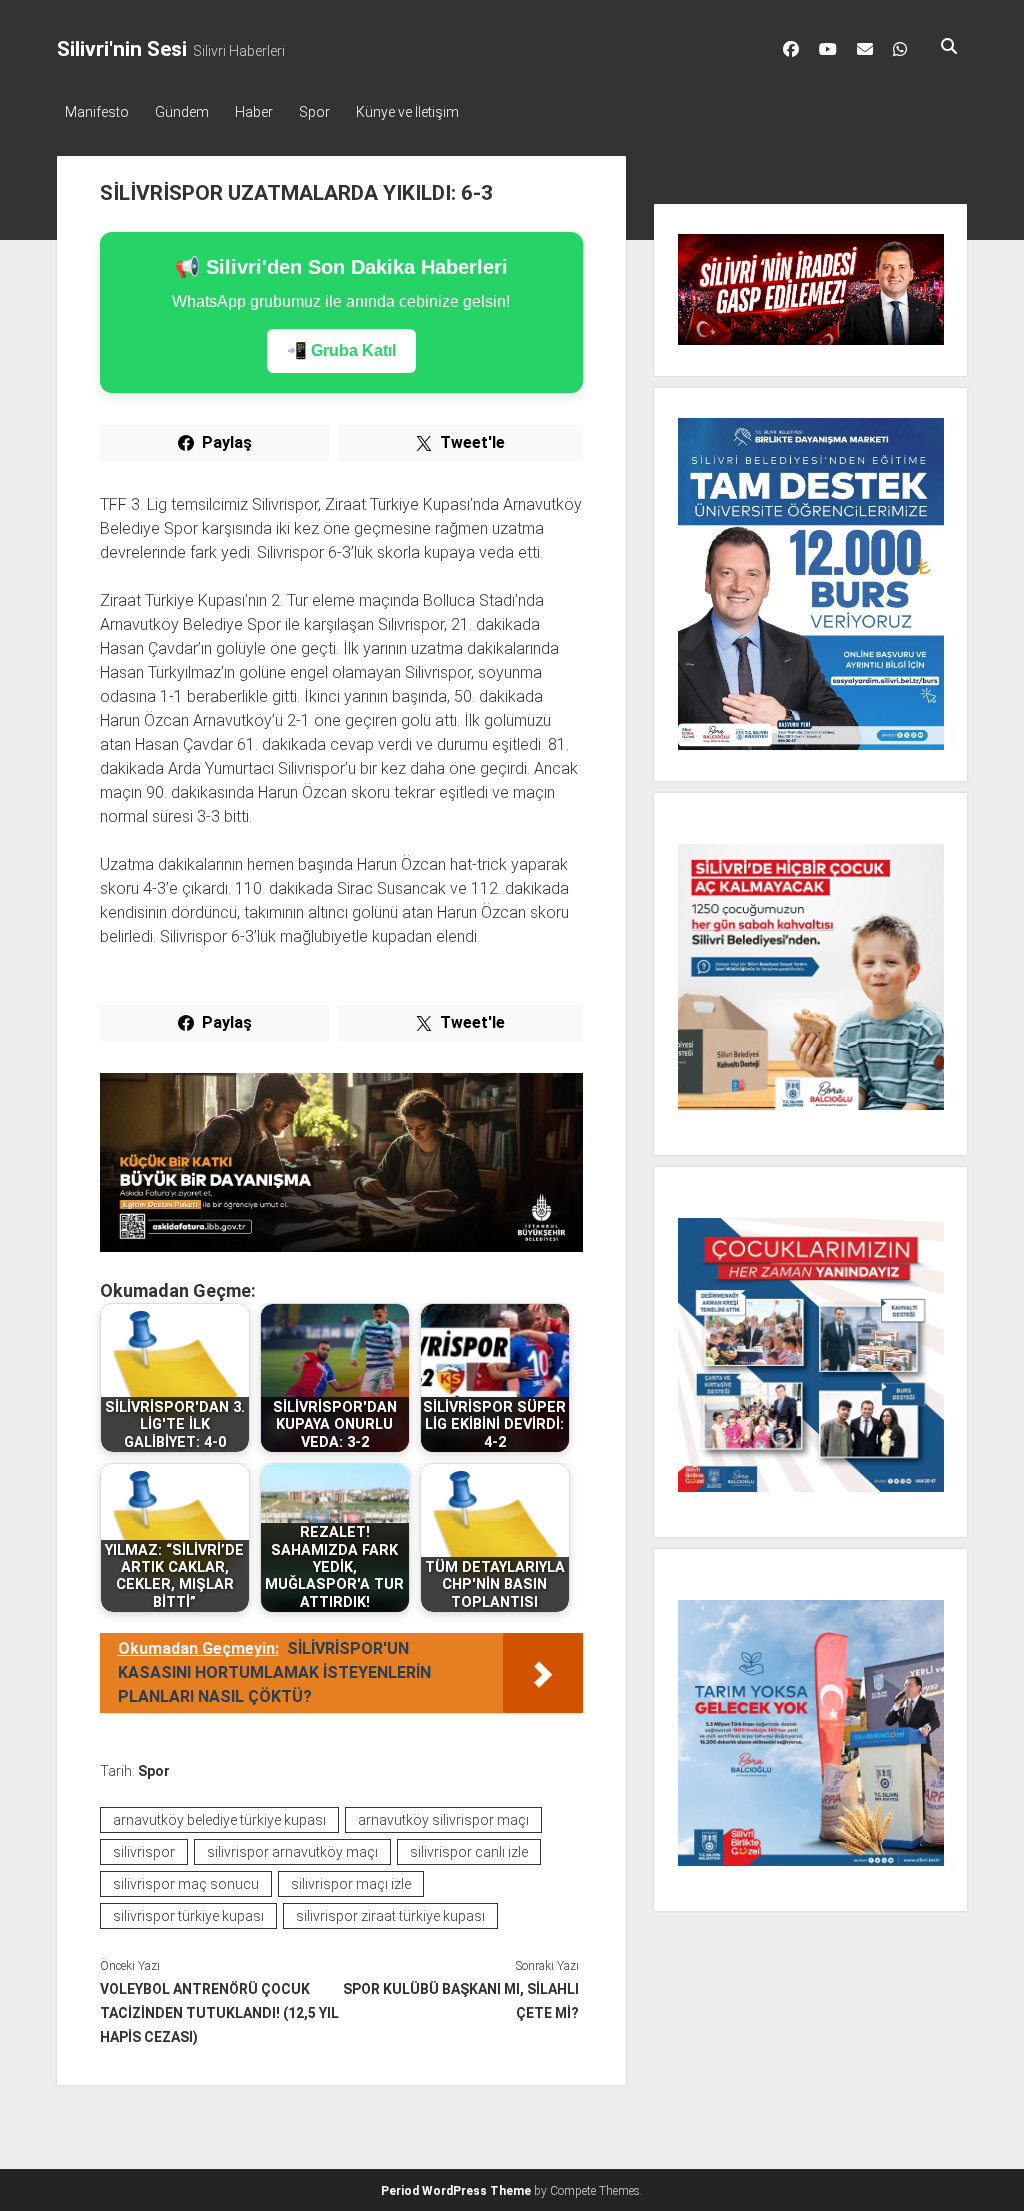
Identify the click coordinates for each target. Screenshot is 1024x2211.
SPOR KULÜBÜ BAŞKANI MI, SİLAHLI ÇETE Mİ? (461, 2001)
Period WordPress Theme (456, 2191)
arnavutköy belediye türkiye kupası (219, 1820)
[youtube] (828, 49)
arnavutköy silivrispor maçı (443, 1820)
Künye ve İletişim (407, 112)
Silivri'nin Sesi (122, 49)
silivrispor (144, 1852)
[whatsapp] (900, 49)
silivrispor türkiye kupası (188, 1916)
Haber (254, 112)
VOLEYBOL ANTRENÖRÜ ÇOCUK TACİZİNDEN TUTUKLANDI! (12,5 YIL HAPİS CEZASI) (219, 2013)
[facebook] (791, 49)
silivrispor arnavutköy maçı (292, 1852)
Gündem (182, 112)
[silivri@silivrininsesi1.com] (865, 49)
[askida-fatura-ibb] (342, 1246)
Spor (314, 112)
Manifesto (97, 112)
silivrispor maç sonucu (186, 1884)
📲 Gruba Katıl (341, 350)
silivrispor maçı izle (351, 1884)
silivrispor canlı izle (469, 1852)
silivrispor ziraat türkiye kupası (390, 1916)
